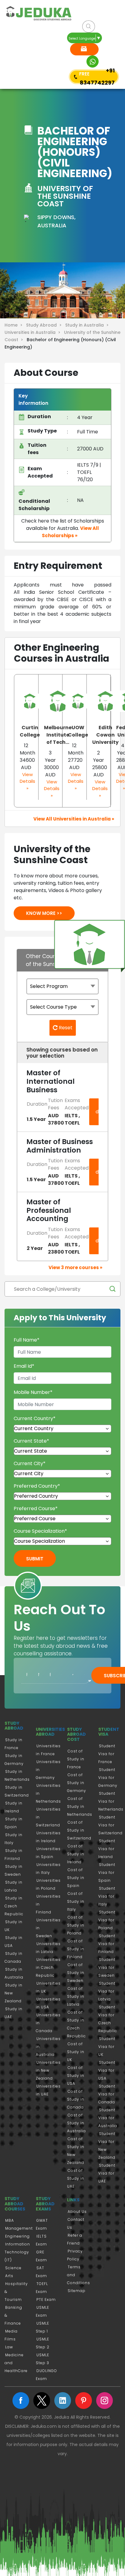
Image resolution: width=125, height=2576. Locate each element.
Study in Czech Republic (14, 1906)
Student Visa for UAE (107, 2173)
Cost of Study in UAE (76, 2178)
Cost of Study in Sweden (76, 1973)
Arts (9, 2276)
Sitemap (77, 2291)
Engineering (17, 2236)
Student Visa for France (107, 1754)
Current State (31, 1441)
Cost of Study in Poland (76, 1925)
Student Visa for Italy (107, 1896)
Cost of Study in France (76, 1759)
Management (19, 2228)
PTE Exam (46, 2299)
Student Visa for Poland (107, 1920)
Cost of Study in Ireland (76, 1854)
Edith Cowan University (105, 735)
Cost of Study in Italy (76, 1901)
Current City (30, 1463)
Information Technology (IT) (17, 2252)
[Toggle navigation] (15, 51)
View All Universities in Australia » (74, 819)
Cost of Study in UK (76, 2052)
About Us (77, 2212)
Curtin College (30, 731)
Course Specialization (40, 1531)
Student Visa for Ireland (107, 1849)
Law (9, 2347)
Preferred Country (37, 1486)
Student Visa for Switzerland (110, 1825)
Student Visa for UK (107, 2047)
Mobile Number (33, 1392)
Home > (15, 325)
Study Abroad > (45, 325)
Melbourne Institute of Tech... (58, 735)
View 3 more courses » (75, 1267)
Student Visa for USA (107, 2070)
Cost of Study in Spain (76, 1878)
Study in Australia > (88, 325)
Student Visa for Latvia (107, 1991)
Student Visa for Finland (107, 1944)
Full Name (27, 1340)
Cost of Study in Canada (76, 2099)
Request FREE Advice (84, 49)
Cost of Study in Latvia (76, 1996)
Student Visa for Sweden (107, 1967)
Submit (35, 1559)
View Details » (27, 781)
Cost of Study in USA (76, 2075)
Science (13, 2268)
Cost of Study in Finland (76, 1949)
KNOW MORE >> (44, 913)
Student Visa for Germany (108, 1778)
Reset (65, 1028)
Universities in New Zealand (48, 2070)
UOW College (78, 731)
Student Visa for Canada (107, 2094)
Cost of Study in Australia (76, 2123)
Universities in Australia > (34, 332)
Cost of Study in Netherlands (80, 1806)
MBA (10, 2220)
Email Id (24, 1366)
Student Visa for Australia (108, 2118)
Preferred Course (36, 1508)
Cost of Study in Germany (77, 1783)
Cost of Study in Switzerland (79, 1830)
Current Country (35, 1418)
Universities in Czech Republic (48, 1967)
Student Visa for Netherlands (111, 1801)
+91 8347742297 (97, 77)
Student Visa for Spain (107, 1873)
